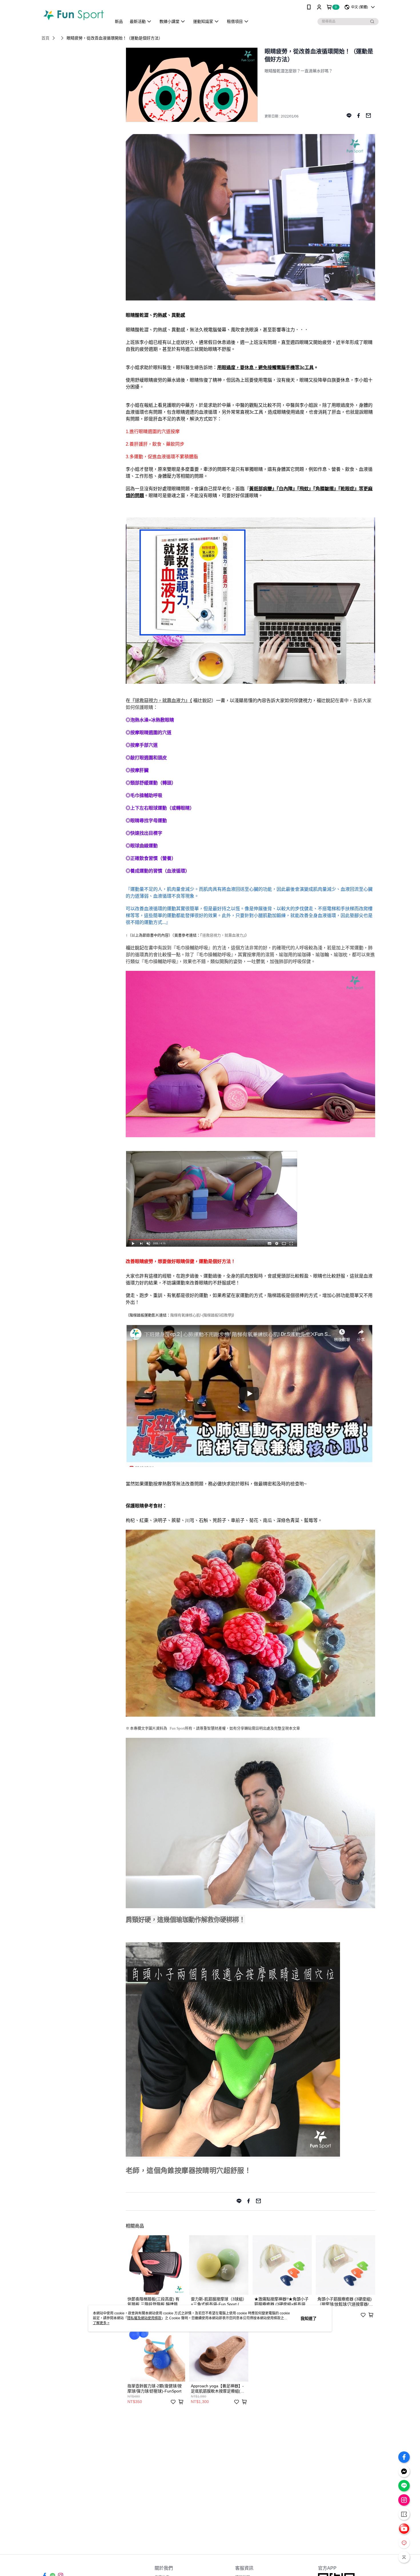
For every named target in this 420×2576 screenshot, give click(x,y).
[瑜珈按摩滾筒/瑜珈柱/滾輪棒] (250, 1136)
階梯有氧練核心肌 (185, 1315)
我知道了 (309, 2318)
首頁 (45, 38)
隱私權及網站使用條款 (144, 2318)
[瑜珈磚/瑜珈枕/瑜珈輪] (211, 1245)
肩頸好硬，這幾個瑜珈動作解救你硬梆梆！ (185, 1919)
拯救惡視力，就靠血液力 (223, 935)
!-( (202, 1315)
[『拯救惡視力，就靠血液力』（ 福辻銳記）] (250, 682)
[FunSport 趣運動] (73, 15)
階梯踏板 (211, 1315)
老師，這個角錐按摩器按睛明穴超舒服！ (188, 2170)
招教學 (226, 1315)
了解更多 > (101, 2323)
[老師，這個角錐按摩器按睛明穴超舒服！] (233, 2154)
